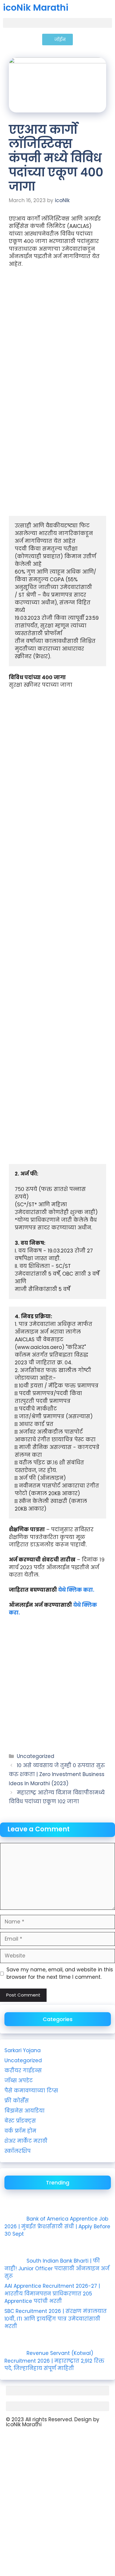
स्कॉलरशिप (18, 2151)
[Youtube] (13, 2440)
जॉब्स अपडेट (19, 2081)
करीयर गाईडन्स (23, 2071)
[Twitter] (62, 2440)
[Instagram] (29, 2440)
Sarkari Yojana (23, 2050)
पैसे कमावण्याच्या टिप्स (31, 2091)
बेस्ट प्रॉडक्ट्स (20, 2121)
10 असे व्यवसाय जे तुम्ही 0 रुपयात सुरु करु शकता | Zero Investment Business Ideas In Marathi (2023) (57, 1774)
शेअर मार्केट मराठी (26, 2141)
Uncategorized (36, 1756)
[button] (57, 23)
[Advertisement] (57, 336)
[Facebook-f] (46, 2440)
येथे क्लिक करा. (76, 1590)
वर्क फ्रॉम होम (20, 2131)
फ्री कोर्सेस (17, 2101)
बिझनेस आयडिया (24, 2111)
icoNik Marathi (36, 8)
